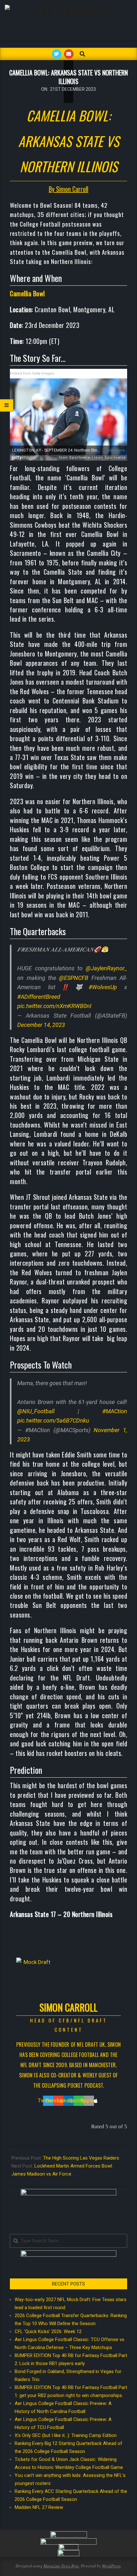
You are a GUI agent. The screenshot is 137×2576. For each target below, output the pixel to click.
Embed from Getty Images (32, 373)
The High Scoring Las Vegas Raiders (81, 2158)
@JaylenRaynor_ (106, 968)
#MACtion (115, 1411)
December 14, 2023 (41, 1025)
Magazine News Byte (61, 2566)
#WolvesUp (103, 987)
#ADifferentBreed (39, 997)
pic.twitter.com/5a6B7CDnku (53, 1420)
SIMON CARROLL (68, 2007)
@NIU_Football (36, 1411)
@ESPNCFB (74, 978)
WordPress (111, 2566)
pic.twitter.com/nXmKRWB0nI (54, 1006)
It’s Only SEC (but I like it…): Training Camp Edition (66, 2435)
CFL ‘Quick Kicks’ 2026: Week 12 (48, 2332)
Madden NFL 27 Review (39, 2507)
